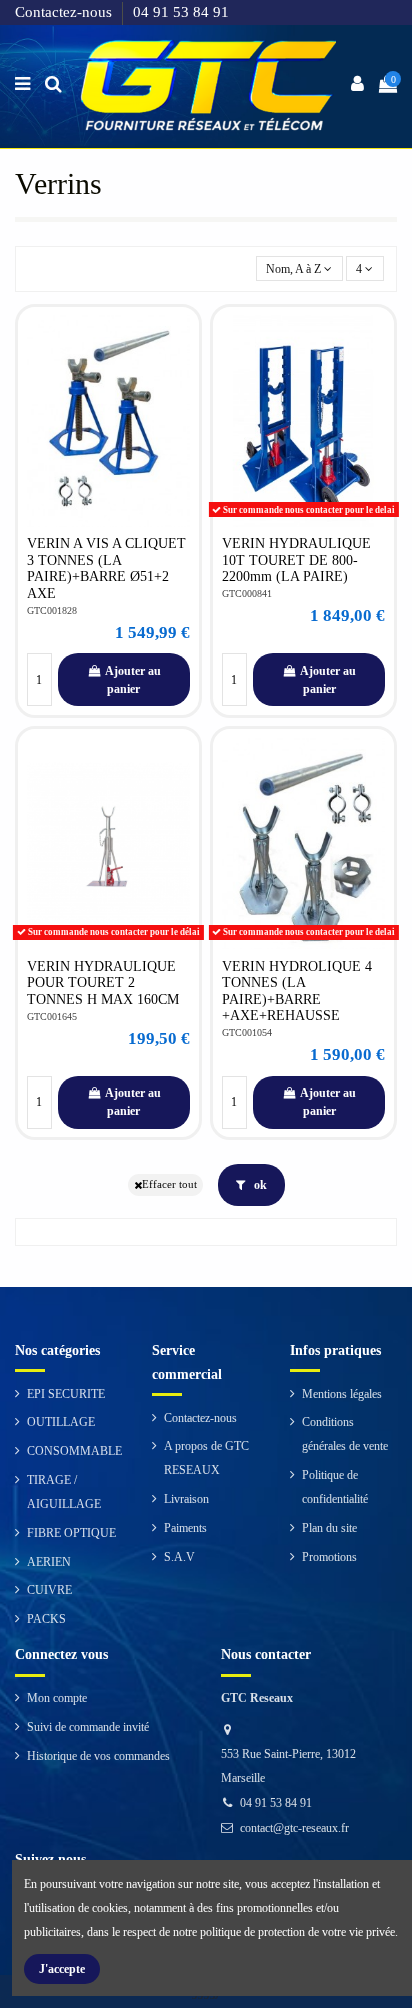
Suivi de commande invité (88, 1727)
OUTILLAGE (61, 1422)
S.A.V (179, 1557)
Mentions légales (342, 1394)
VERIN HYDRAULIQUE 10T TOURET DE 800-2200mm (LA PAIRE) (296, 560)
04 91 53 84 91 (181, 11)
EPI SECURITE (66, 1394)
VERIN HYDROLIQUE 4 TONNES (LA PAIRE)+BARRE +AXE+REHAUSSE (297, 991)
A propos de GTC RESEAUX (206, 1458)
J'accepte (62, 1969)
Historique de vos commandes (98, 1756)
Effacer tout (169, 1184)
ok (259, 1185)
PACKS (46, 1619)
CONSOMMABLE (74, 1451)
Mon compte (57, 1698)
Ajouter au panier (133, 680)
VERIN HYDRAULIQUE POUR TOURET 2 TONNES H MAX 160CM (103, 983)
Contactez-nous (65, 11)
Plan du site (329, 1528)
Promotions (329, 1557)
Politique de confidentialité (335, 1487)
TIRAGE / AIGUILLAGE (64, 1492)
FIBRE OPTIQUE (71, 1533)
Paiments (185, 1528)
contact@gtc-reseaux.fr (294, 1828)
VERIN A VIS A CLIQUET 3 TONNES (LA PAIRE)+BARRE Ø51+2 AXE (106, 568)
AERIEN (49, 1562)
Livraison (186, 1499)
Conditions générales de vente (345, 1434)
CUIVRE (49, 1590)
